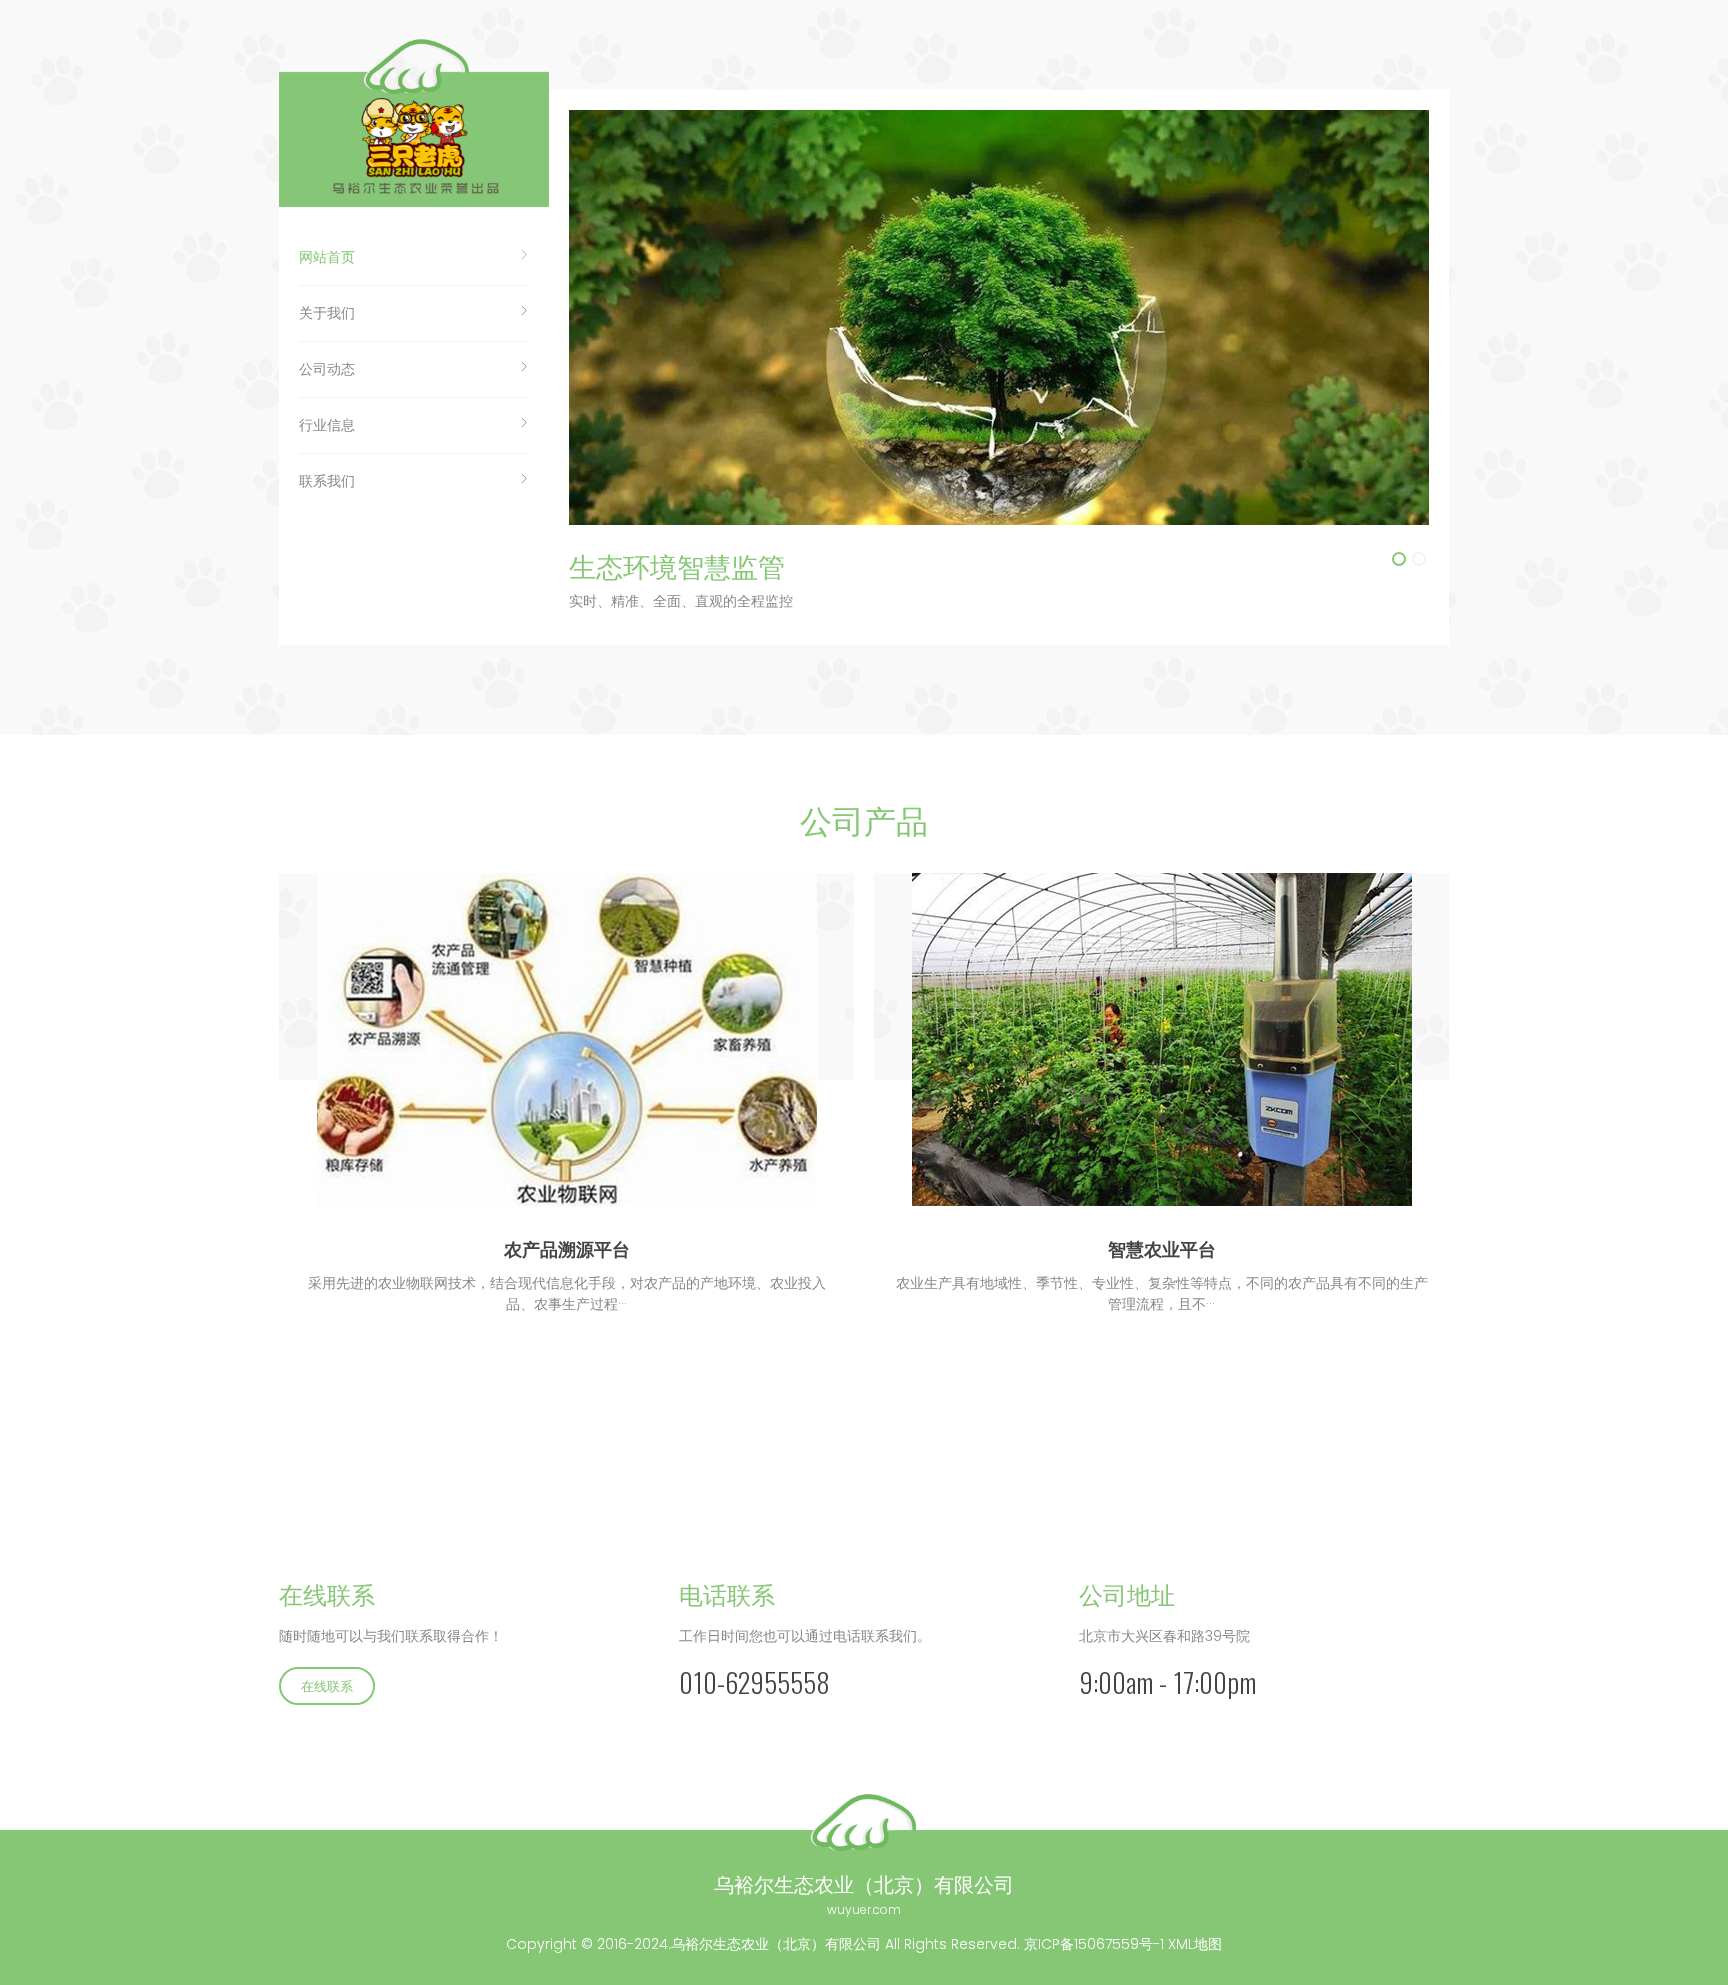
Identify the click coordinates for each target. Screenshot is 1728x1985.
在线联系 (327, 1685)
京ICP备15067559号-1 (1094, 1944)
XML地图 (1195, 1944)
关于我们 (327, 313)
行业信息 (327, 425)
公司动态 (327, 369)
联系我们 (327, 481)
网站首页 (327, 257)
